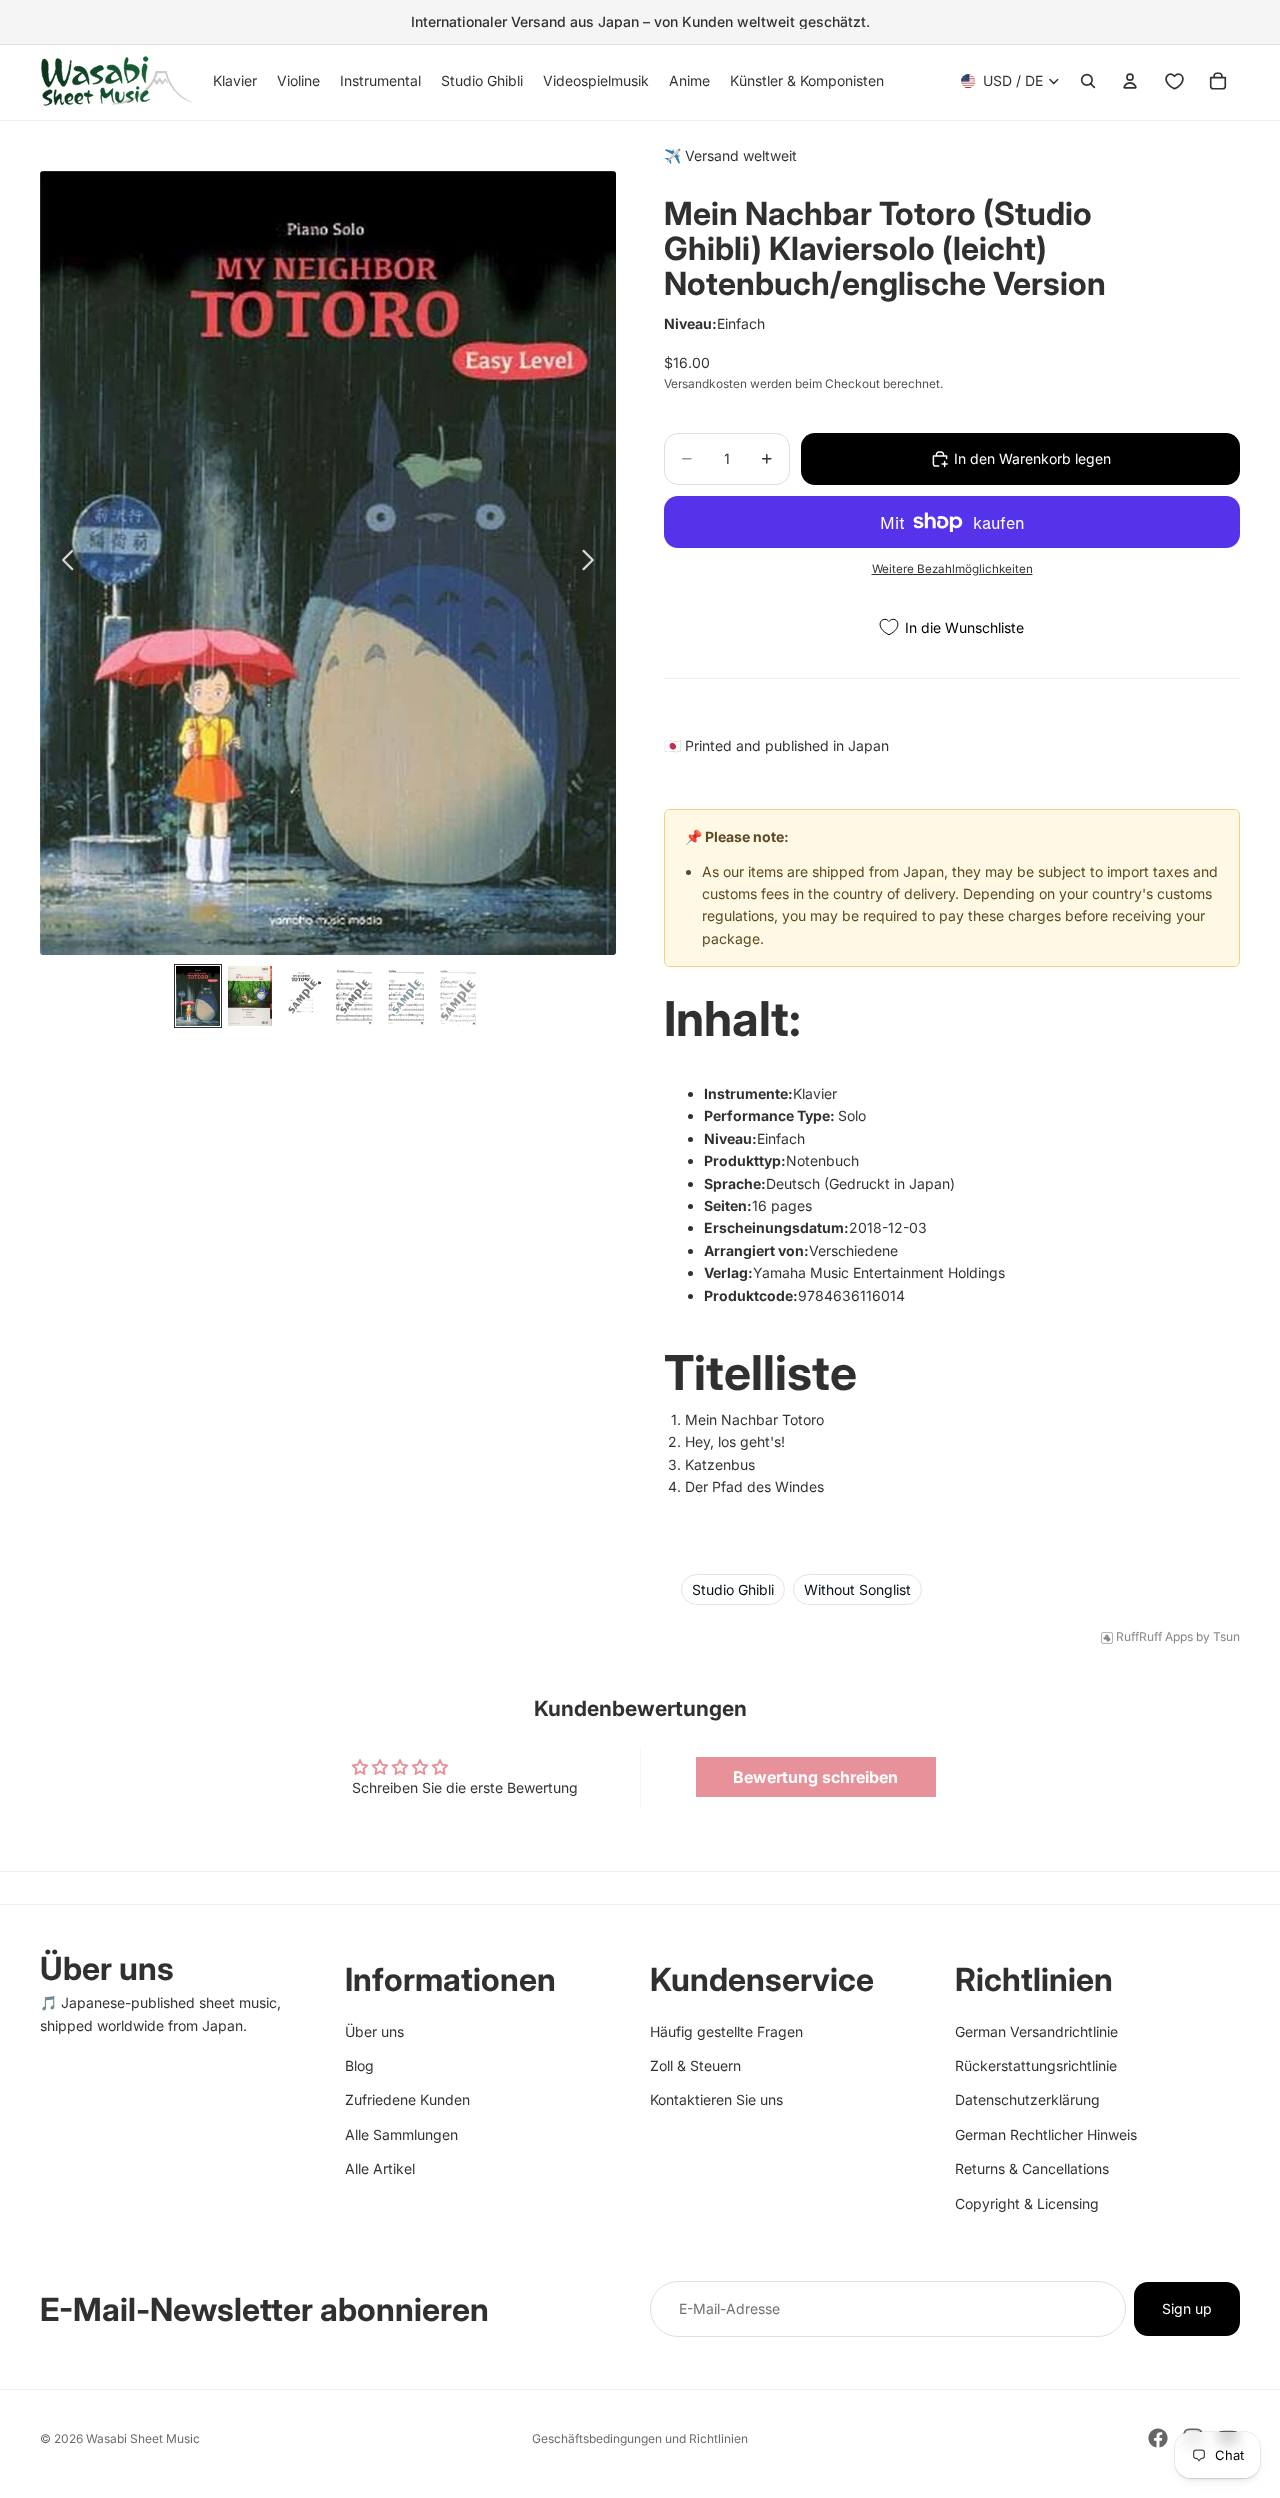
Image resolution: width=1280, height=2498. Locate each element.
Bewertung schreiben (815, 1777)
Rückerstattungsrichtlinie (1036, 2065)
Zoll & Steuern (695, 2065)
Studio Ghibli (733, 1589)
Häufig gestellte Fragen (726, 2030)
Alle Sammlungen (401, 2134)
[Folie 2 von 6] (250, 996)
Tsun (1226, 1637)
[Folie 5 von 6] (406, 996)
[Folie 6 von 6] (458, 996)
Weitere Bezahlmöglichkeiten (952, 569)
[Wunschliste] (1174, 81)
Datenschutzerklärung (1027, 2099)
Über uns (374, 2030)
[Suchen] (1088, 81)
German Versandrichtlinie (1036, 2030)
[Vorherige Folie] (62, 563)
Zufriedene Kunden (407, 2099)
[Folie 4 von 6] (354, 996)
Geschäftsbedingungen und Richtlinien (640, 2438)
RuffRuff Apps (1154, 1637)
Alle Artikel (380, 2168)
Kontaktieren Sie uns (716, 2099)
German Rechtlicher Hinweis (1046, 2134)
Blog (359, 2065)
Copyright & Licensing (1027, 2202)
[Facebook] (1158, 2438)
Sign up (1187, 2308)
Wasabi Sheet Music (143, 2438)
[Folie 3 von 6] (302, 996)
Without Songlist (857, 1589)
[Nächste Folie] (593, 563)
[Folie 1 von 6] (198, 996)
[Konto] (1130, 81)
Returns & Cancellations (1032, 2168)
